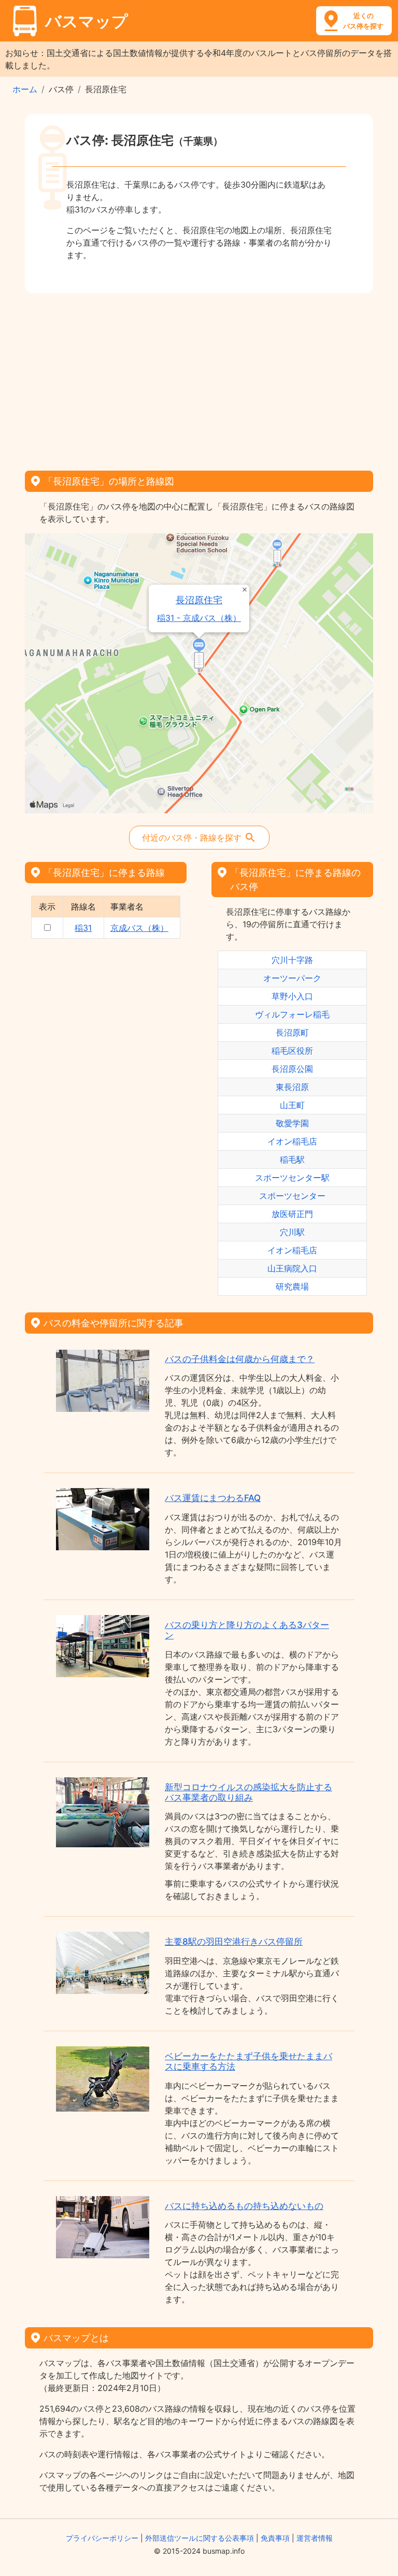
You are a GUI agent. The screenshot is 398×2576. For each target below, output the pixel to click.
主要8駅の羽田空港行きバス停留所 (234, 1942)
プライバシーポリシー (102, 2538)
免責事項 (275, 2538)
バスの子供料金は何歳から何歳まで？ (240, 1359)
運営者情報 (315, 2538)
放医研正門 (292, 1214)
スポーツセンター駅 (292, 1178)
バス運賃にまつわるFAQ (213, 1498)
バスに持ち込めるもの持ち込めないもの (244, 2206)
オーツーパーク (292, 978)
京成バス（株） (139, 928)
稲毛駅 (292, 1159)
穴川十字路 (292, 960)
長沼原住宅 (199, 600)
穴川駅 (292, 1232)
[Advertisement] (199, 378)
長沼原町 (292, 1032)
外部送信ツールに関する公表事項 (200, 2538)
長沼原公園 (292, 1069)
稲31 (83, 928)
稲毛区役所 (292, 1051)
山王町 (292, 1105)
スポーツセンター (292, 1196)
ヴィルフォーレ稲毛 (292, 1014)
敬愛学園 (292, 1123)
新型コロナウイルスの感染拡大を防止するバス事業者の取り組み (248, 1792)
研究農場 (292, 1286)
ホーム (25, 89)
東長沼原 (292, 1087)
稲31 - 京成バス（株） (199, 618)
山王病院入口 (292, 1268)
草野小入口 (292, 996)
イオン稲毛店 (292, 1141)
